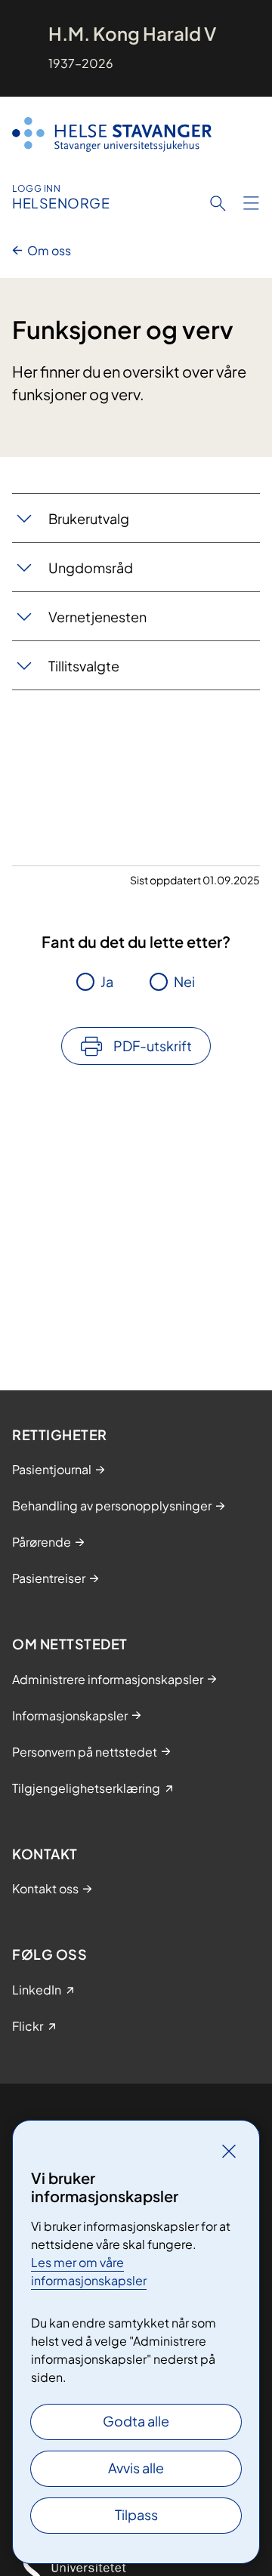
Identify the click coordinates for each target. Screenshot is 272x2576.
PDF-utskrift (153, 1046)
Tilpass (136, 2514)
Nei (184, 981)
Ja (107, 981)
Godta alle (136, 2421)
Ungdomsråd (91, 568)
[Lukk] (229, 2151)
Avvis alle (136, 2468)
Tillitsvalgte (84, 666)
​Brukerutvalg (89, 518)
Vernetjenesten (97, 617)
